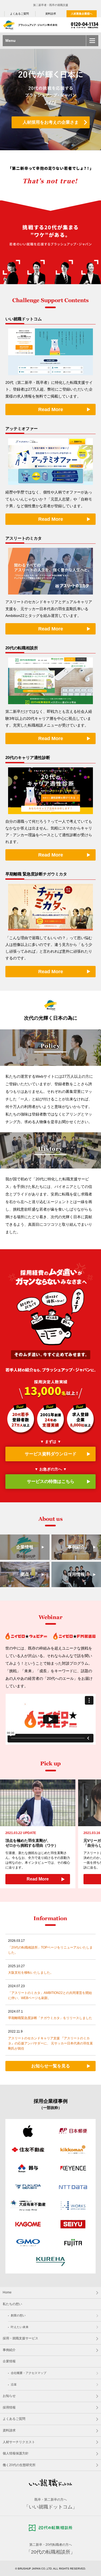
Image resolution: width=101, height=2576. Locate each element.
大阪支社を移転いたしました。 (31, 1973)
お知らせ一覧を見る (51, 2066)
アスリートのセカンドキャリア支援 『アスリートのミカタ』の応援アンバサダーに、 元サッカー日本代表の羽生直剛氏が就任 (50, 2043)
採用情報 (76, 1574)
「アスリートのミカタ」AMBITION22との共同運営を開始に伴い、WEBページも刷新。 (50, 1995)
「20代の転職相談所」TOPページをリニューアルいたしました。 (50, 1950)
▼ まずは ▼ (51, 1448)
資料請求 (51, 14)
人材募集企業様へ (82, 14)
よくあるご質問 (19, 14)
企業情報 (25, 1547)
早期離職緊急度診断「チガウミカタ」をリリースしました (50, 2018)
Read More (51, 409)
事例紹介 (76, 1547)
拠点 (25, 1574)
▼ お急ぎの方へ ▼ (51, 1475)
